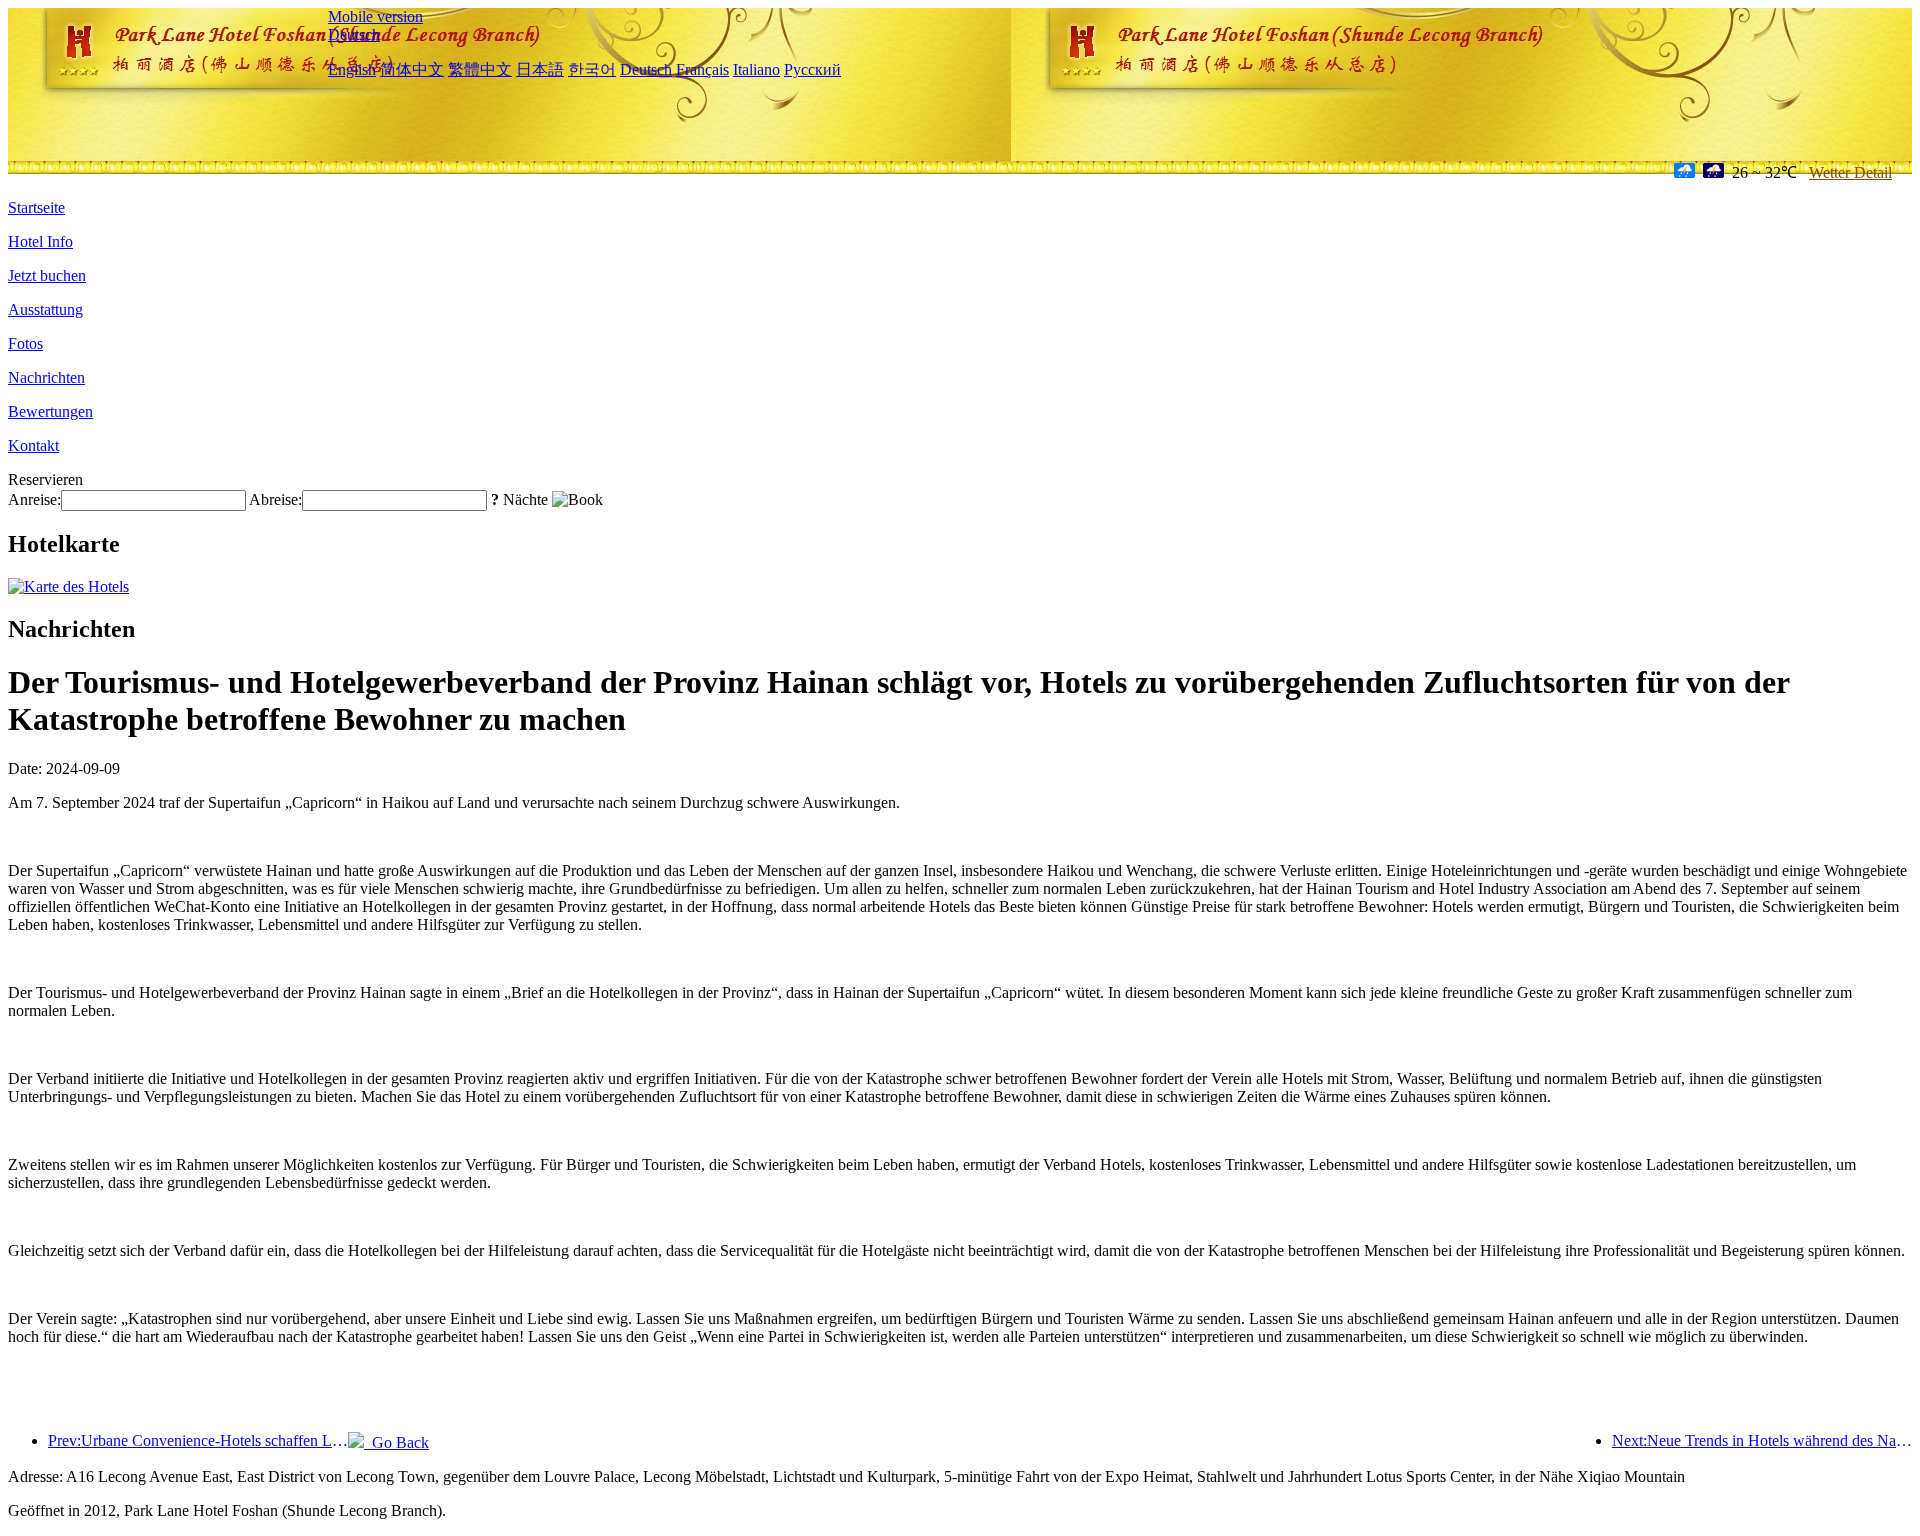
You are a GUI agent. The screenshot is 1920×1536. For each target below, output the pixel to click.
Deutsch (354, 34)
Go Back (396, 1442)
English (352, 69)
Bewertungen (50, 411)
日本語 (540, 69)
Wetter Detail (1850, 172)
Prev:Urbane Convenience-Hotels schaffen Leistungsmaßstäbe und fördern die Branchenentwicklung (198, 1440)
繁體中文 (480, 69)
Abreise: (275, 499)
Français (702, 69)
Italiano (756, 69)
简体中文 (412, 69)
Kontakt (33, 445)
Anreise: (34, 499)
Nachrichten (46, 377)
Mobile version (375, 16)
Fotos (25, 343)
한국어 (592, 69)
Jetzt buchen (47, 275)
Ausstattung (45, 309)
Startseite (36, 207)
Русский (812, 69)
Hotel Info (40, 241)
